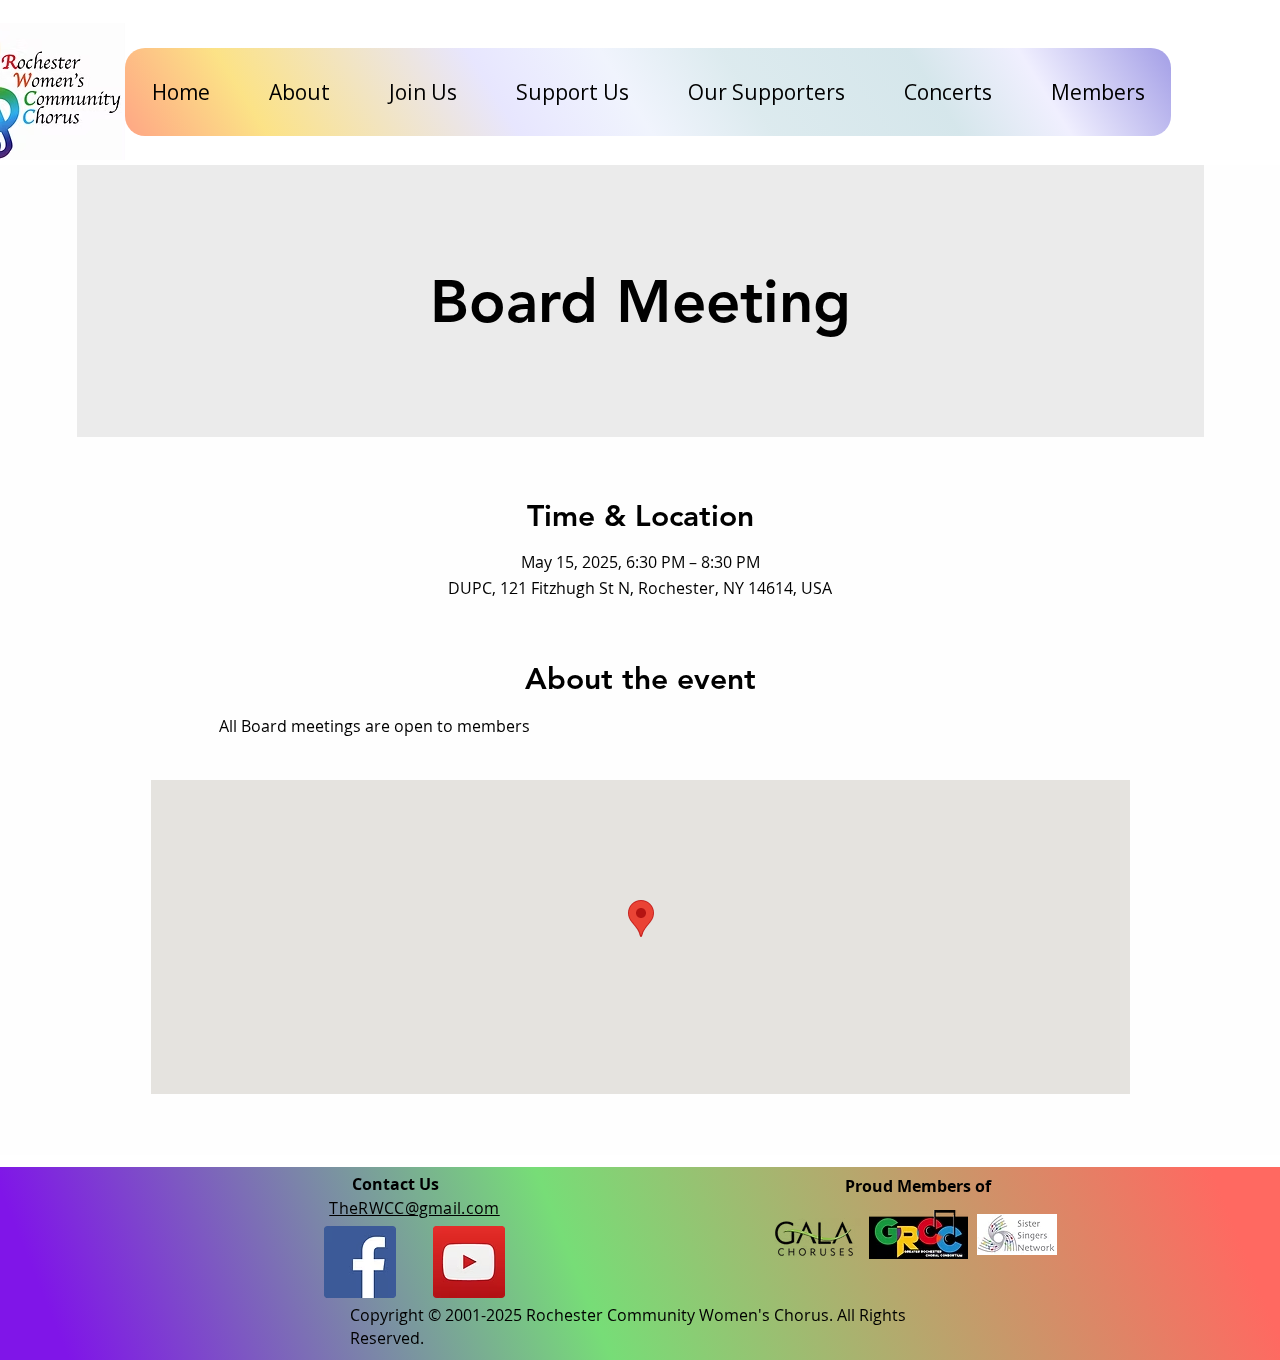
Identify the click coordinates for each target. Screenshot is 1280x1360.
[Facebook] (360, 1262)
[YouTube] (469, 1262)
